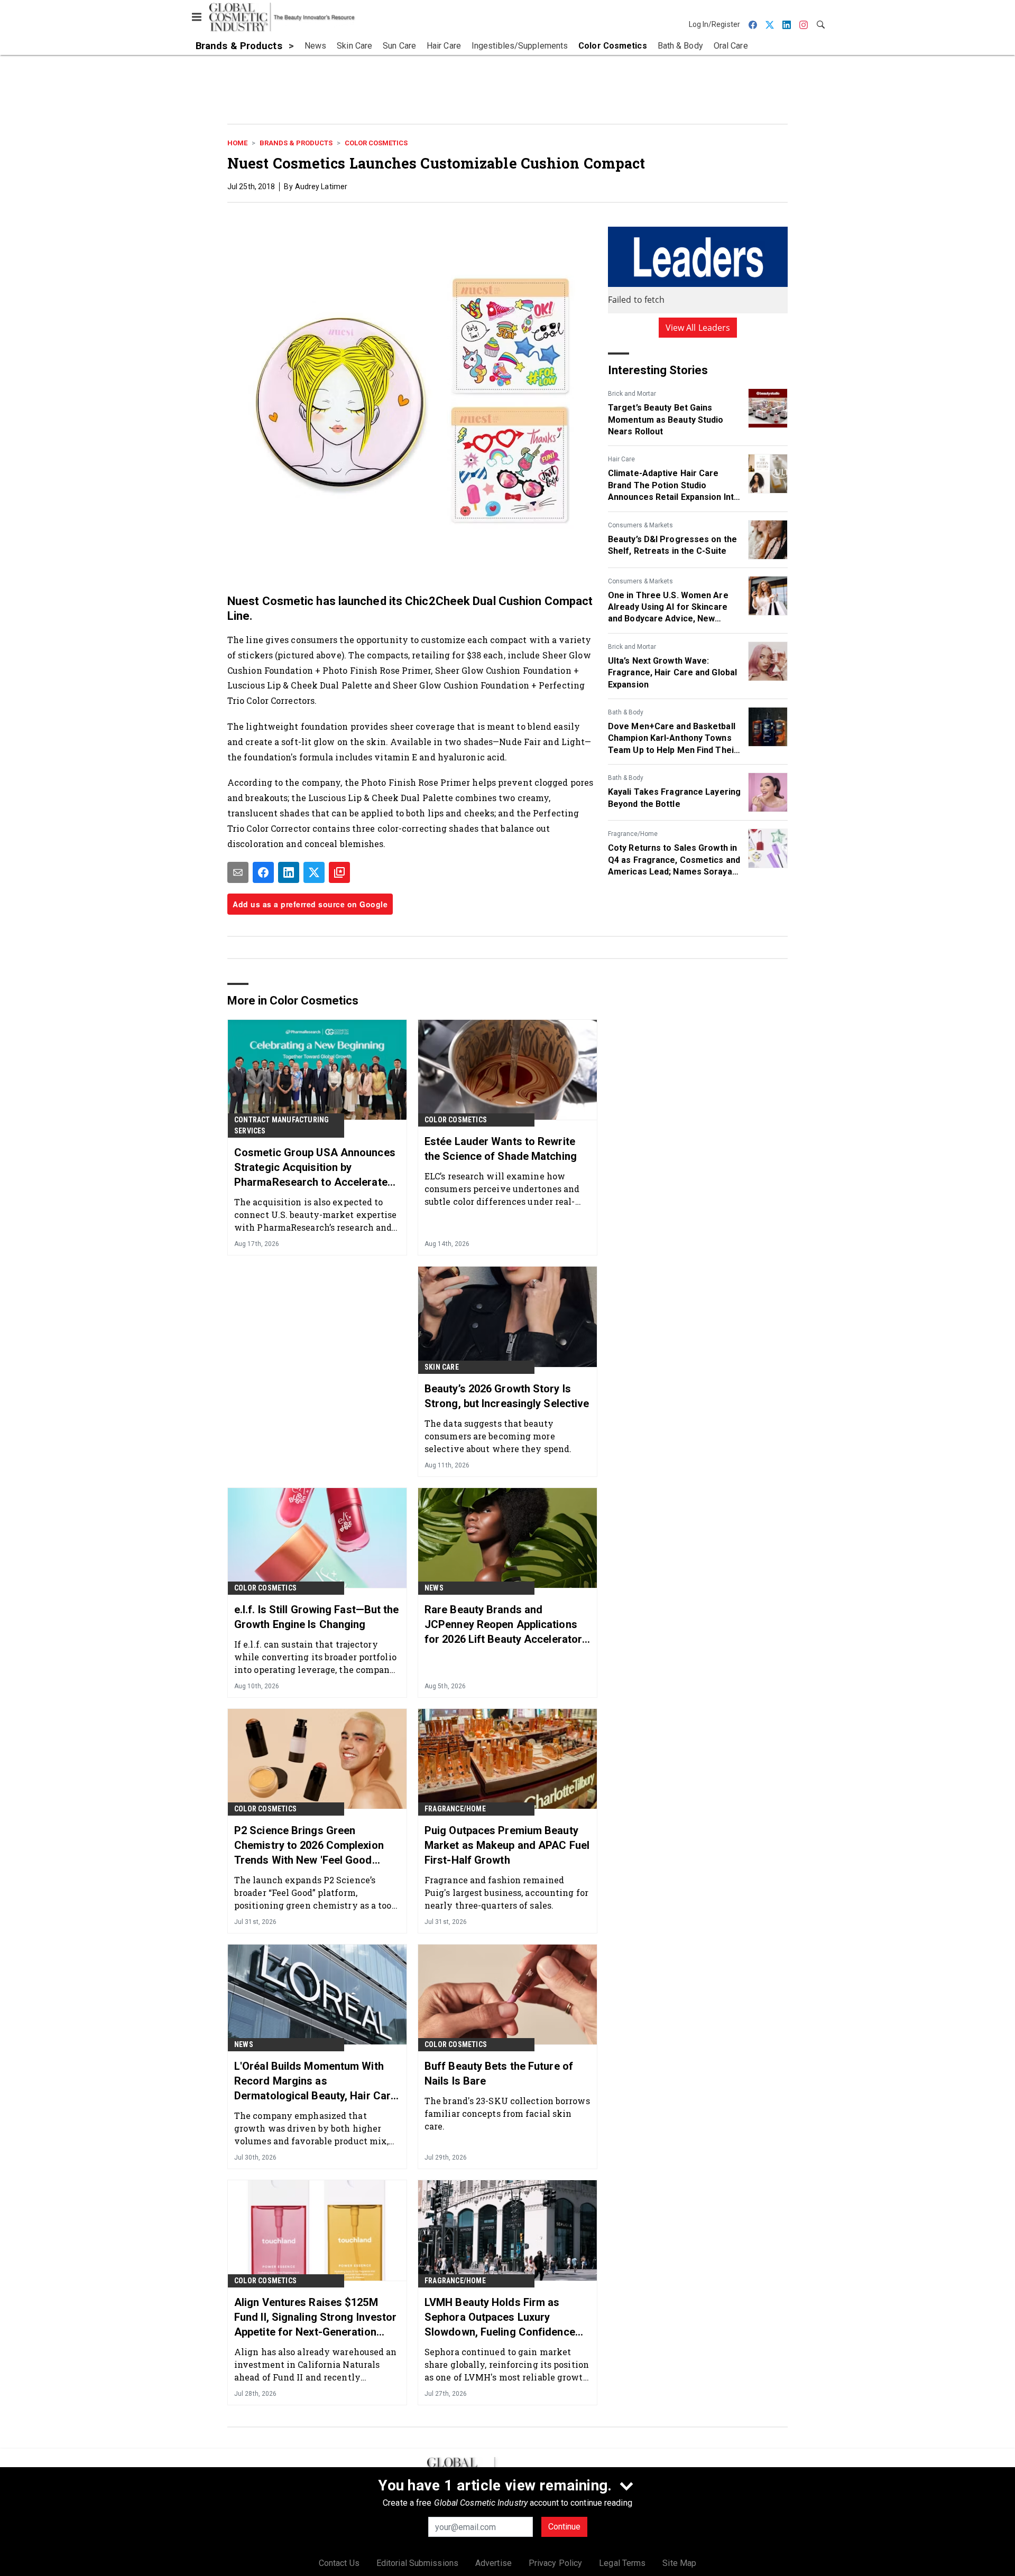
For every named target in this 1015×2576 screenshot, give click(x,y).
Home (237, 143)
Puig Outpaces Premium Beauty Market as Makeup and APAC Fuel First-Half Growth (507, 1845)
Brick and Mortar (632, 394)
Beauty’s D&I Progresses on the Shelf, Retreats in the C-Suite (672, 545)
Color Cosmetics (376, 143)
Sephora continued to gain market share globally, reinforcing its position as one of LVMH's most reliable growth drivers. (507, 2364)
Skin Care (442, 1367)
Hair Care (621, 459)
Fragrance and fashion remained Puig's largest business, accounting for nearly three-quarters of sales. (506, 1893)
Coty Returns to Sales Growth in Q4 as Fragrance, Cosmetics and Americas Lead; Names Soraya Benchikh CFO (674, 860)
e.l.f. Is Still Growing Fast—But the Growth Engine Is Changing (317, 1617)
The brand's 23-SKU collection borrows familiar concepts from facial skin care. (507, 2113)
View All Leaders (698, 328)
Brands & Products (296, 143)
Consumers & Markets (640, 525)
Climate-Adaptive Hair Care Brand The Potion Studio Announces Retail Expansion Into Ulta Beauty (673, 486)
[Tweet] (314, 872)
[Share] (263, 872)
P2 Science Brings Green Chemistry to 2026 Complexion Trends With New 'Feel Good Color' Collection (309, 1846)
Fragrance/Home (633, 834)
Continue (564, 2527)
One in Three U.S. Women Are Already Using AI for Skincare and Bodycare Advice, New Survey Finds (668, 608)
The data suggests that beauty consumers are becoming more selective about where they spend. (498, 1436)
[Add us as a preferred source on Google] (339, 872)
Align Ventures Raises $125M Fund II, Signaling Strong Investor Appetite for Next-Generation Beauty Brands (315, 2318)
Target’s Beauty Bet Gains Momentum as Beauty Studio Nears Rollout (666, 420)
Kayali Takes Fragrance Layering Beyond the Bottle (674, 798)
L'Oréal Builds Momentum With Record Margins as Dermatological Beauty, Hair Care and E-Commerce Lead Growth (315, 2081)
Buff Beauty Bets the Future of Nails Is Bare (499, 2073)
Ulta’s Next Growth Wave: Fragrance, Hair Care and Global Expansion (672, 673)
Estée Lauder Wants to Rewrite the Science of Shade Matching (501, 1149)
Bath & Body (626, 712)
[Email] (238, 872)
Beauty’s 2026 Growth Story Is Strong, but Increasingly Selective (507, 1396)
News (434, 1588)
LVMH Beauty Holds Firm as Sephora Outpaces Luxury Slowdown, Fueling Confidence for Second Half (500, 2318)
